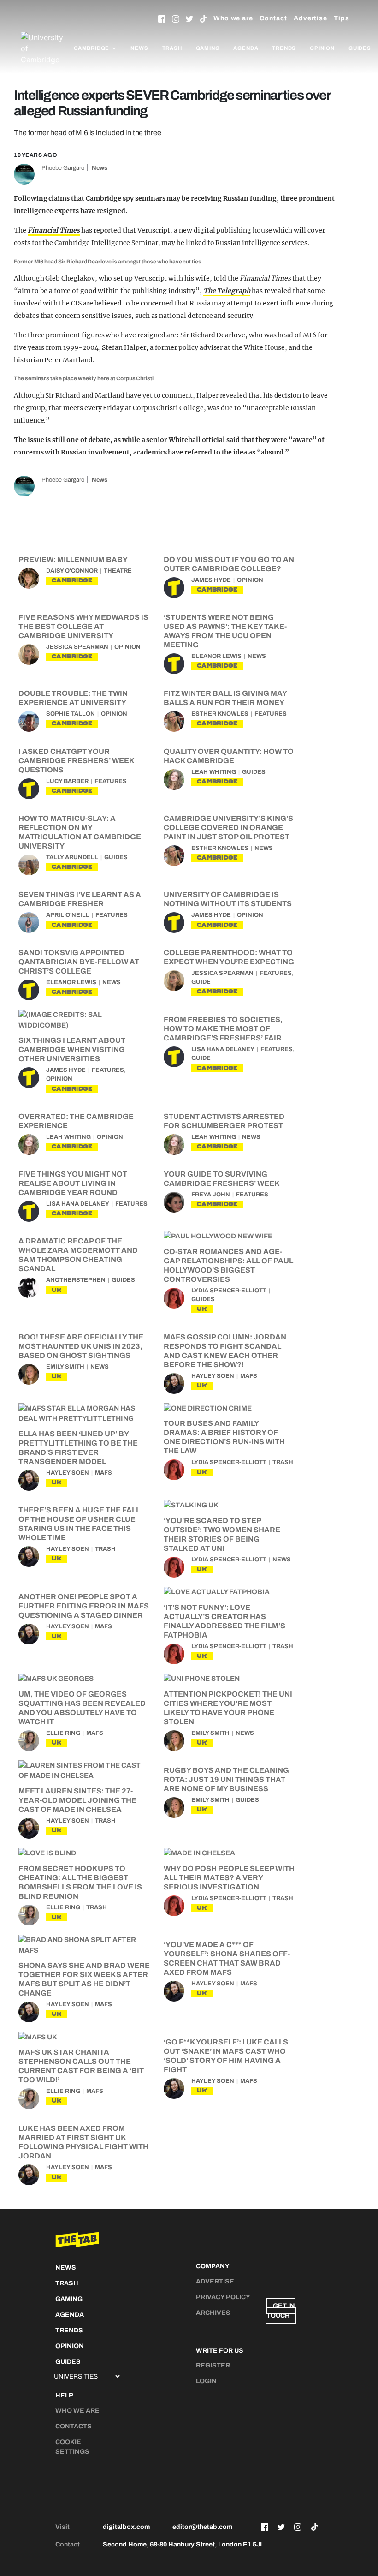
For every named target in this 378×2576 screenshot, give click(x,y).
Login (206, 2381)
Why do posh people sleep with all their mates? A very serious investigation (229, 1878)
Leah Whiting (214, 772)
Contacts (74, 2426)
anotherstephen (76, 1280)
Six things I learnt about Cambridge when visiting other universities (72, 1049)
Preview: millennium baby (73, 559)
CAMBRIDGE (72, 580)
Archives (213, 2313)
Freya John (211, 1195)
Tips (342, 18)
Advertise (310, 18)
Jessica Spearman (77, 647)
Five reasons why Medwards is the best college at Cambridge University (83, 626)
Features (271, 714)
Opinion (322, 48)
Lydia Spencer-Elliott (229, 1291)
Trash (172, 48)
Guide (201, 982)
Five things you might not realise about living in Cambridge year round (73, 1183)
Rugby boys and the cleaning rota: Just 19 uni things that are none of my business (226, 1779)
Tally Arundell (72, 857)
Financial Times (54, 230)
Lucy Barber (67, 781)
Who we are (233, 18)
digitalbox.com (126, 2527)
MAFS (249, 1376)
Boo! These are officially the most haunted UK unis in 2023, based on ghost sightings (81, 1346)
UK (57, 1290)
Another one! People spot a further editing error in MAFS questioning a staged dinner (84, 1606)
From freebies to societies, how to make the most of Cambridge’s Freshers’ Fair (223, 1029)
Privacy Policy (223, 2297)
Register (213, 2365)
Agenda (246, 48)
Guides (360, 48)
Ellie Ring (63, 1733)
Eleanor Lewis (216, 656)
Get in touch (281, 2311)
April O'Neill (68, 915)
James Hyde (211, 580)
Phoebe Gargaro (63, 168)
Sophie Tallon (71, 714)
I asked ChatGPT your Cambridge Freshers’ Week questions (76, 761)
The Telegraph (227, 291)
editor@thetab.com (202, 2527)
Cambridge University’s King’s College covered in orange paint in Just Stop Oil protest (228, 828)
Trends (284, 48)
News (139, 48)
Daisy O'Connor (72, 571)
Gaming (208, 48)
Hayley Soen (213, 1376)
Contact (273, 18)
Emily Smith (65, 1367)
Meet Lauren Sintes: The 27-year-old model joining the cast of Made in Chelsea (77, 1800)
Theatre (118, 571)
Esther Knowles (220, 714)
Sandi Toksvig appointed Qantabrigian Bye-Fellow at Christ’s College (79, 962)
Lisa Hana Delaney (223, 1049)
